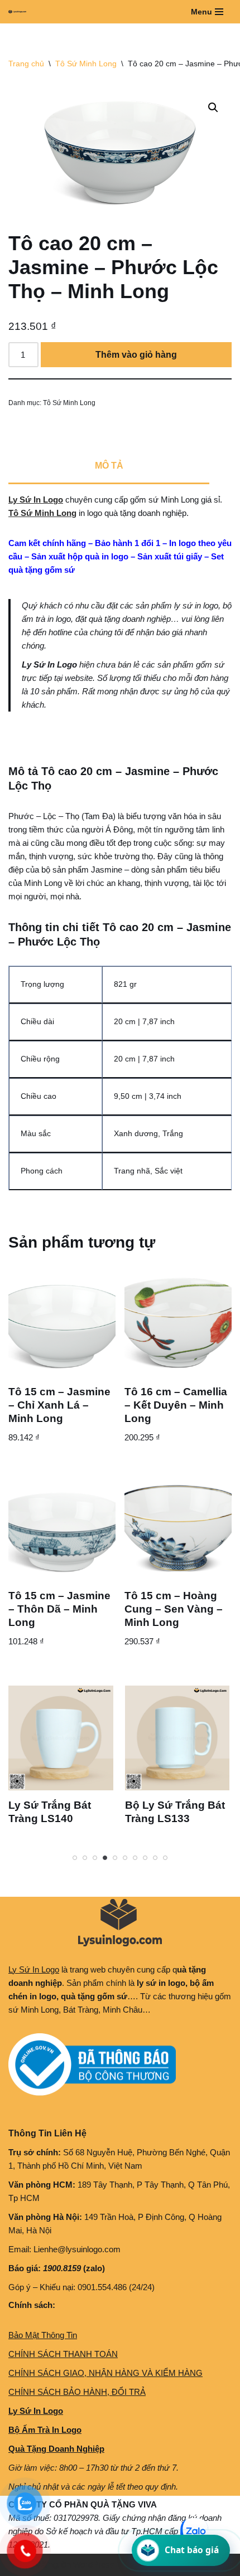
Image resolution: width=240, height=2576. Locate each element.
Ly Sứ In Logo (36, 500)
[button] (213, 108)
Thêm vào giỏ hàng (136, 355)
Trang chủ (26, 64)
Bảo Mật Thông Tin (43, 2335)
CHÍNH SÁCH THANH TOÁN (63, 2354)
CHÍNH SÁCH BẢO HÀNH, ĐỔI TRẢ (77, 2392)
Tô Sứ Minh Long (86, 64)
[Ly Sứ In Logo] (20, 12)
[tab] (109, 466)
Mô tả (109, 466)
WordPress (94, 2565)
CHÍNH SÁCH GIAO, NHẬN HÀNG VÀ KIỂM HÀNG (105, 2373)
